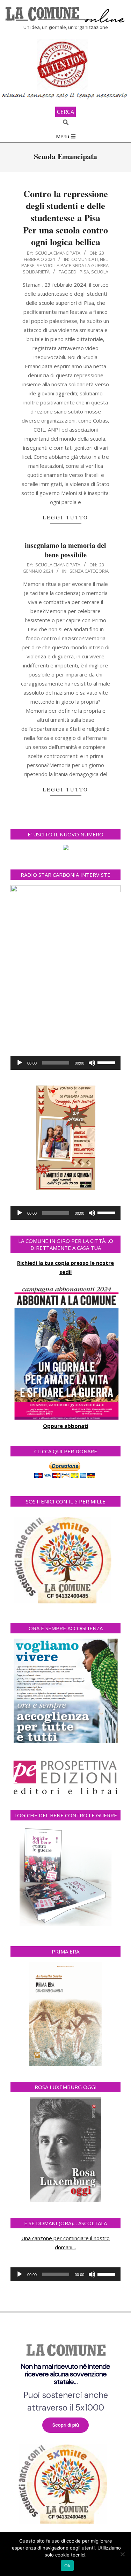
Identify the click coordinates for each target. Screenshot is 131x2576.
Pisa (84, 272)
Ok (67, 2566)
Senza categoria (89, 571)
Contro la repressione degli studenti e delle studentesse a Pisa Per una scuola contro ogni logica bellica (65, 218)
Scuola (100, 272)
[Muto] (92, 1063)
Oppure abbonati (66, 1426)
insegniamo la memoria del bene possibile (65, 550)
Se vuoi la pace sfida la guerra (73, 265)
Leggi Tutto (65, 517)
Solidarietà (36, 272)
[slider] (107, 1062)
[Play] (20, 1063)
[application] (65, 1063)
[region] (65, 2431)
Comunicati (85, 259)
